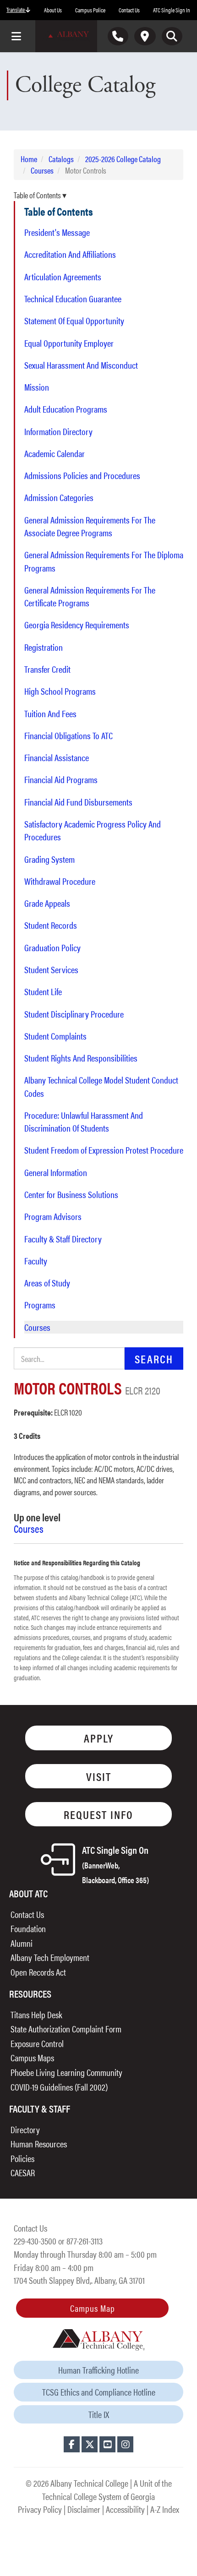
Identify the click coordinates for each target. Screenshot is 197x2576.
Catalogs (61, 159)
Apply (99, 1738)
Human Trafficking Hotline (98, 2370)
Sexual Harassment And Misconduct (81, 365)
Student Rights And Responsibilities (81, 1058)
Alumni (22, 1943)
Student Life (43, 991)
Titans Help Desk (36, 2014)
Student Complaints (55, 1036)
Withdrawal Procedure (60, 881)
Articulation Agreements (63, 277)
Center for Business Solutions (71, 1194)
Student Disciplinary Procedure (74, 1014)
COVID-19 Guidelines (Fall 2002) (59, 2087)
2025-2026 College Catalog (123, 159)
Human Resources (39, 2143)
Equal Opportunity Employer (69, 343)
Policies (22, 2158)
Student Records (51, 925)
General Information (56, 1172)
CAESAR (23, 2172)
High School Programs (60, 691)
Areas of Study (47, 1283)
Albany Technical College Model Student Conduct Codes (101, 1086)
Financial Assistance (57, 757)
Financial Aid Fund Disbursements (78, 802)
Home (29, 159)
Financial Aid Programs (61, 779)
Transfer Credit (47, 669)
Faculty (36, 1261)
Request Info (98, 1814)
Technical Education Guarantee (73, 299)
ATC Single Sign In (172, 10)
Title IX (99, 2414)
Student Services (51, 969)
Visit (99, 1776)
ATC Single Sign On (115, 1864)
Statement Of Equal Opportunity (74, 321)
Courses (42, 170)
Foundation (28, 1928)
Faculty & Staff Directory (63, 1239)
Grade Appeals (47, 903)
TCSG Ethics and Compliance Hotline (99, 2392)
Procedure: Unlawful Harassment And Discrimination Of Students (84, 1122)
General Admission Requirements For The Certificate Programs (90, 596)
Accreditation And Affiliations (70, 254)
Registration (44, 647)
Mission (37, 387)
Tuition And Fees (50, 713)
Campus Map (93, 2308)
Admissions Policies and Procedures (82, 475)
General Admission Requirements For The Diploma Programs (104, 561)
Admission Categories (59, 497)
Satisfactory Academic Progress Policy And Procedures (93, 830)
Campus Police (90, 10)
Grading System (49, 859)
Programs (40, 1305)
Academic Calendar (55, 453)
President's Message (57, 232)
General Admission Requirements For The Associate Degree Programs (90, 526)
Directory (25, 2129)
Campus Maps (32, 2057)
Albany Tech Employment (50, 1957)
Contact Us (129, 10)
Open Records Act (38, 1972)
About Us (53, 10)
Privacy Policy (40, 2509)
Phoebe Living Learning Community (66, 2072)
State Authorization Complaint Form (66, 2029)
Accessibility (125, 2509)
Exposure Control (37, 2043)
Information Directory (58, 431)
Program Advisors (53, 1216)
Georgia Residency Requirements (77, 625)
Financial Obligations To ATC (68, 735)
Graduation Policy (52, 948)
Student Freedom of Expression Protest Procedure (104, 1150)
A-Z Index (165, 2509)
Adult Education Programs (66, 409)
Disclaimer (84, 2509)
